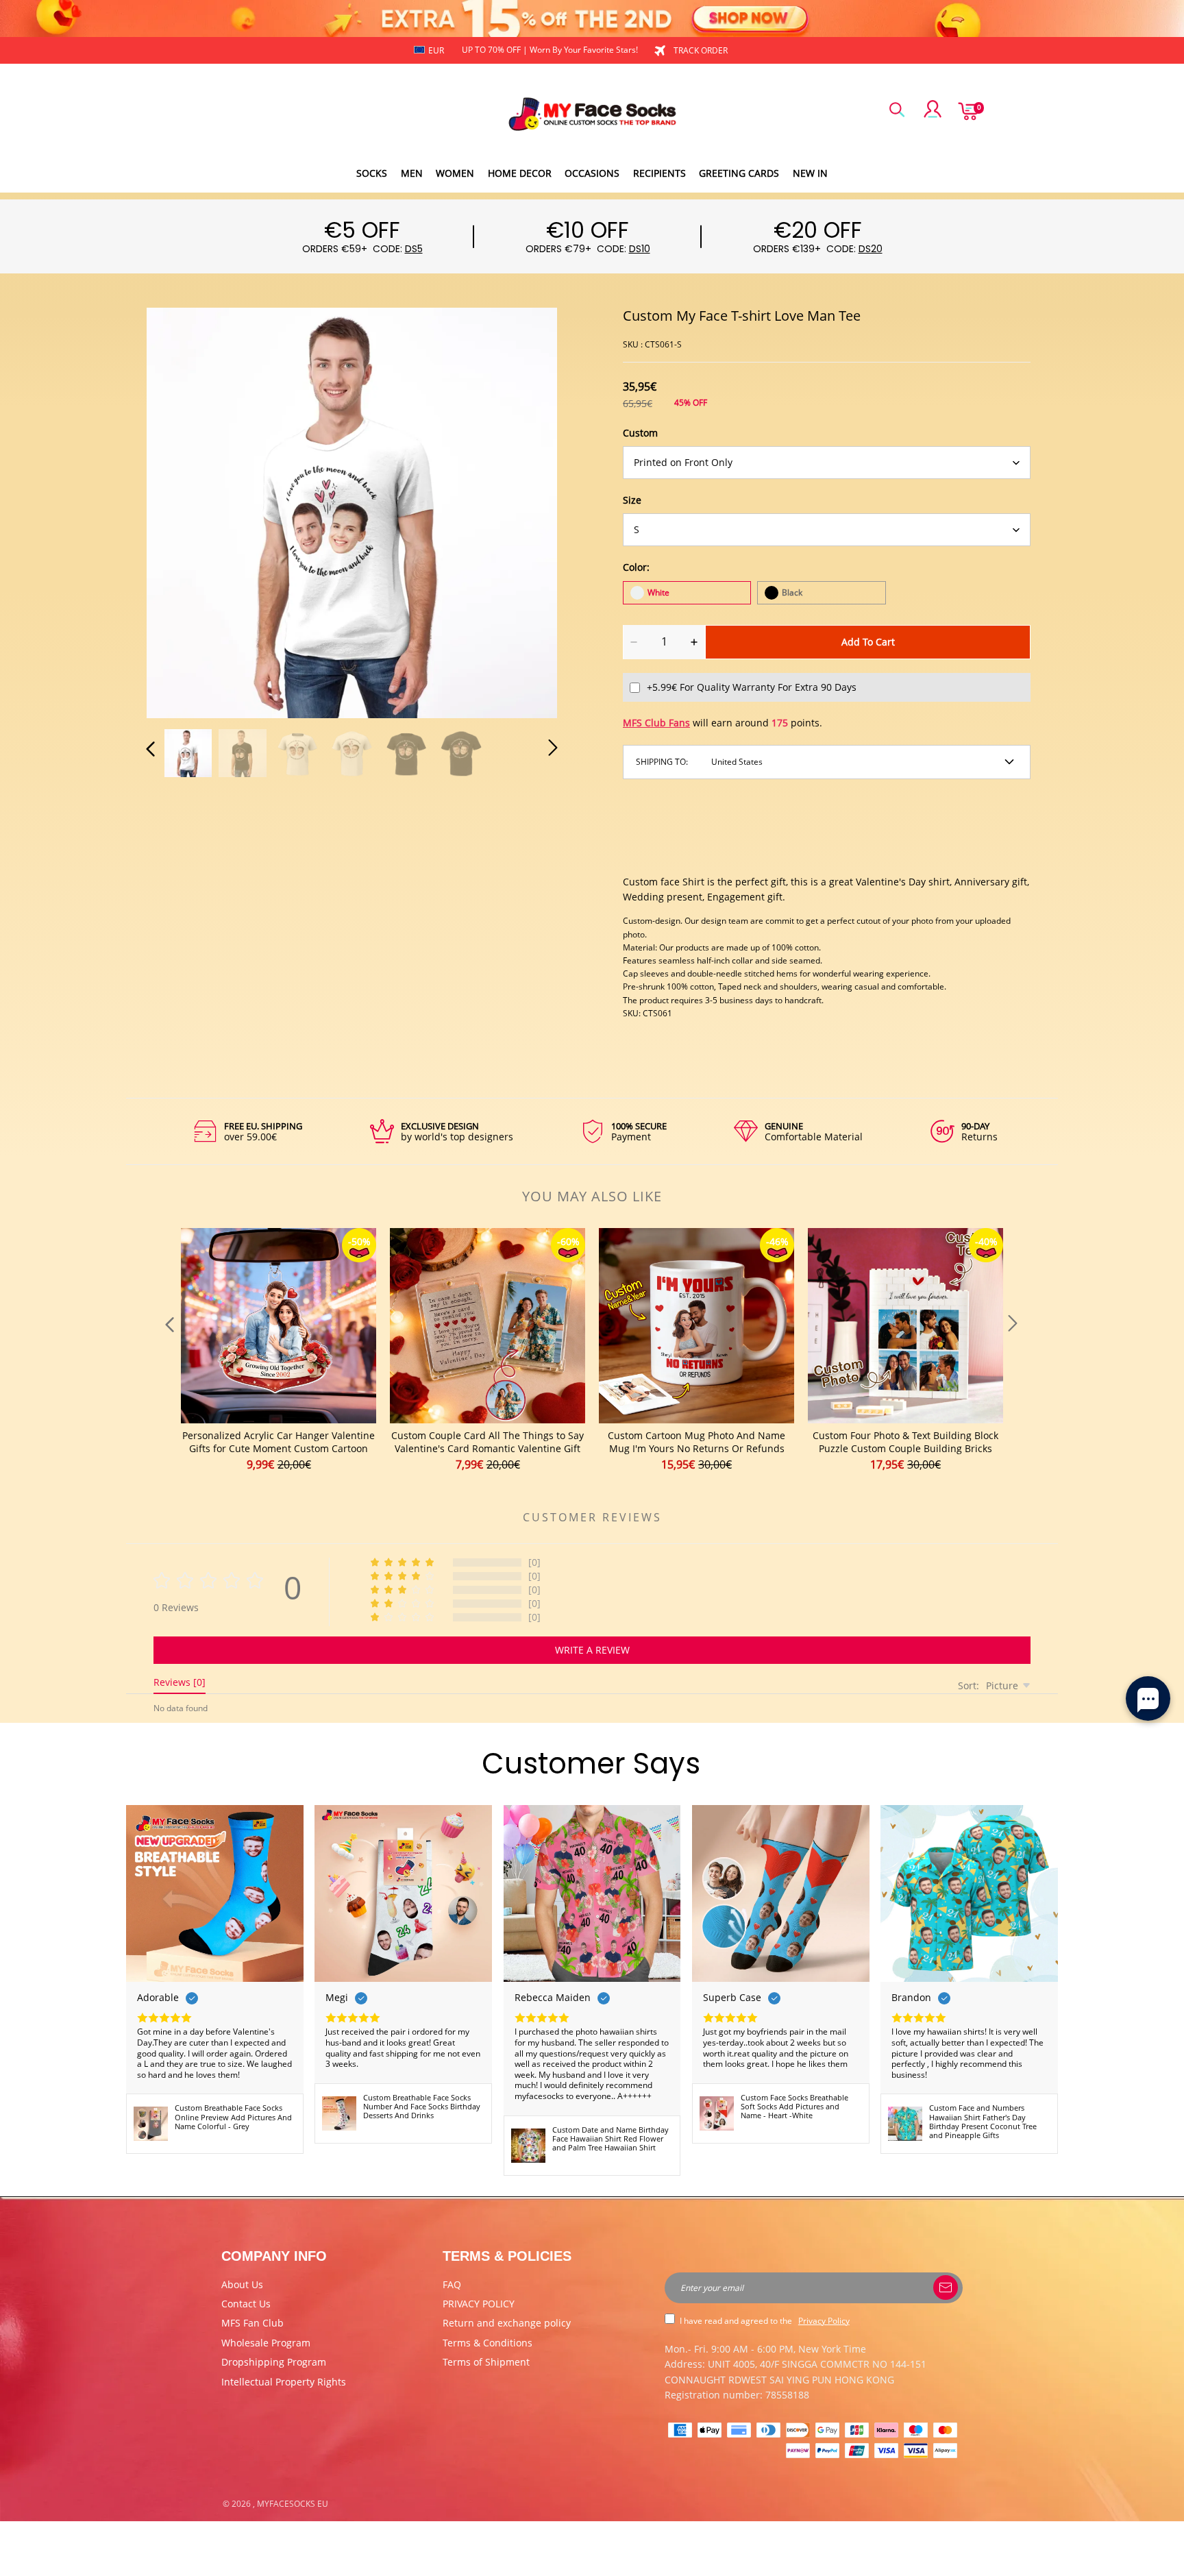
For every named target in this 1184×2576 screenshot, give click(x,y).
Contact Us (246, 2304)
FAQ (452, 2284)
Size (632, 500)
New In (810, 173)
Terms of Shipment (486, 2362)
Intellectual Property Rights (284, 2382)
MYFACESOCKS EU (293, 2504)
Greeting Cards (739, 173)
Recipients (659, 173)
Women (455, 173)
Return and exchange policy (507, 2323)
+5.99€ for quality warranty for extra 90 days (752, 687)
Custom (640, 433)
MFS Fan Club (252, 2323)
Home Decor (520, 173)
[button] (178, 511)
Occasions (592, 173)
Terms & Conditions (488, 2343)
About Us (242, 2284)
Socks (372, 173)
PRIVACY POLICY (479, 2304)
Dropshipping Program (274, 2362)
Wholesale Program (266, 2343)
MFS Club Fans (656, 723)
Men (412, 173)
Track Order (701, 50)
